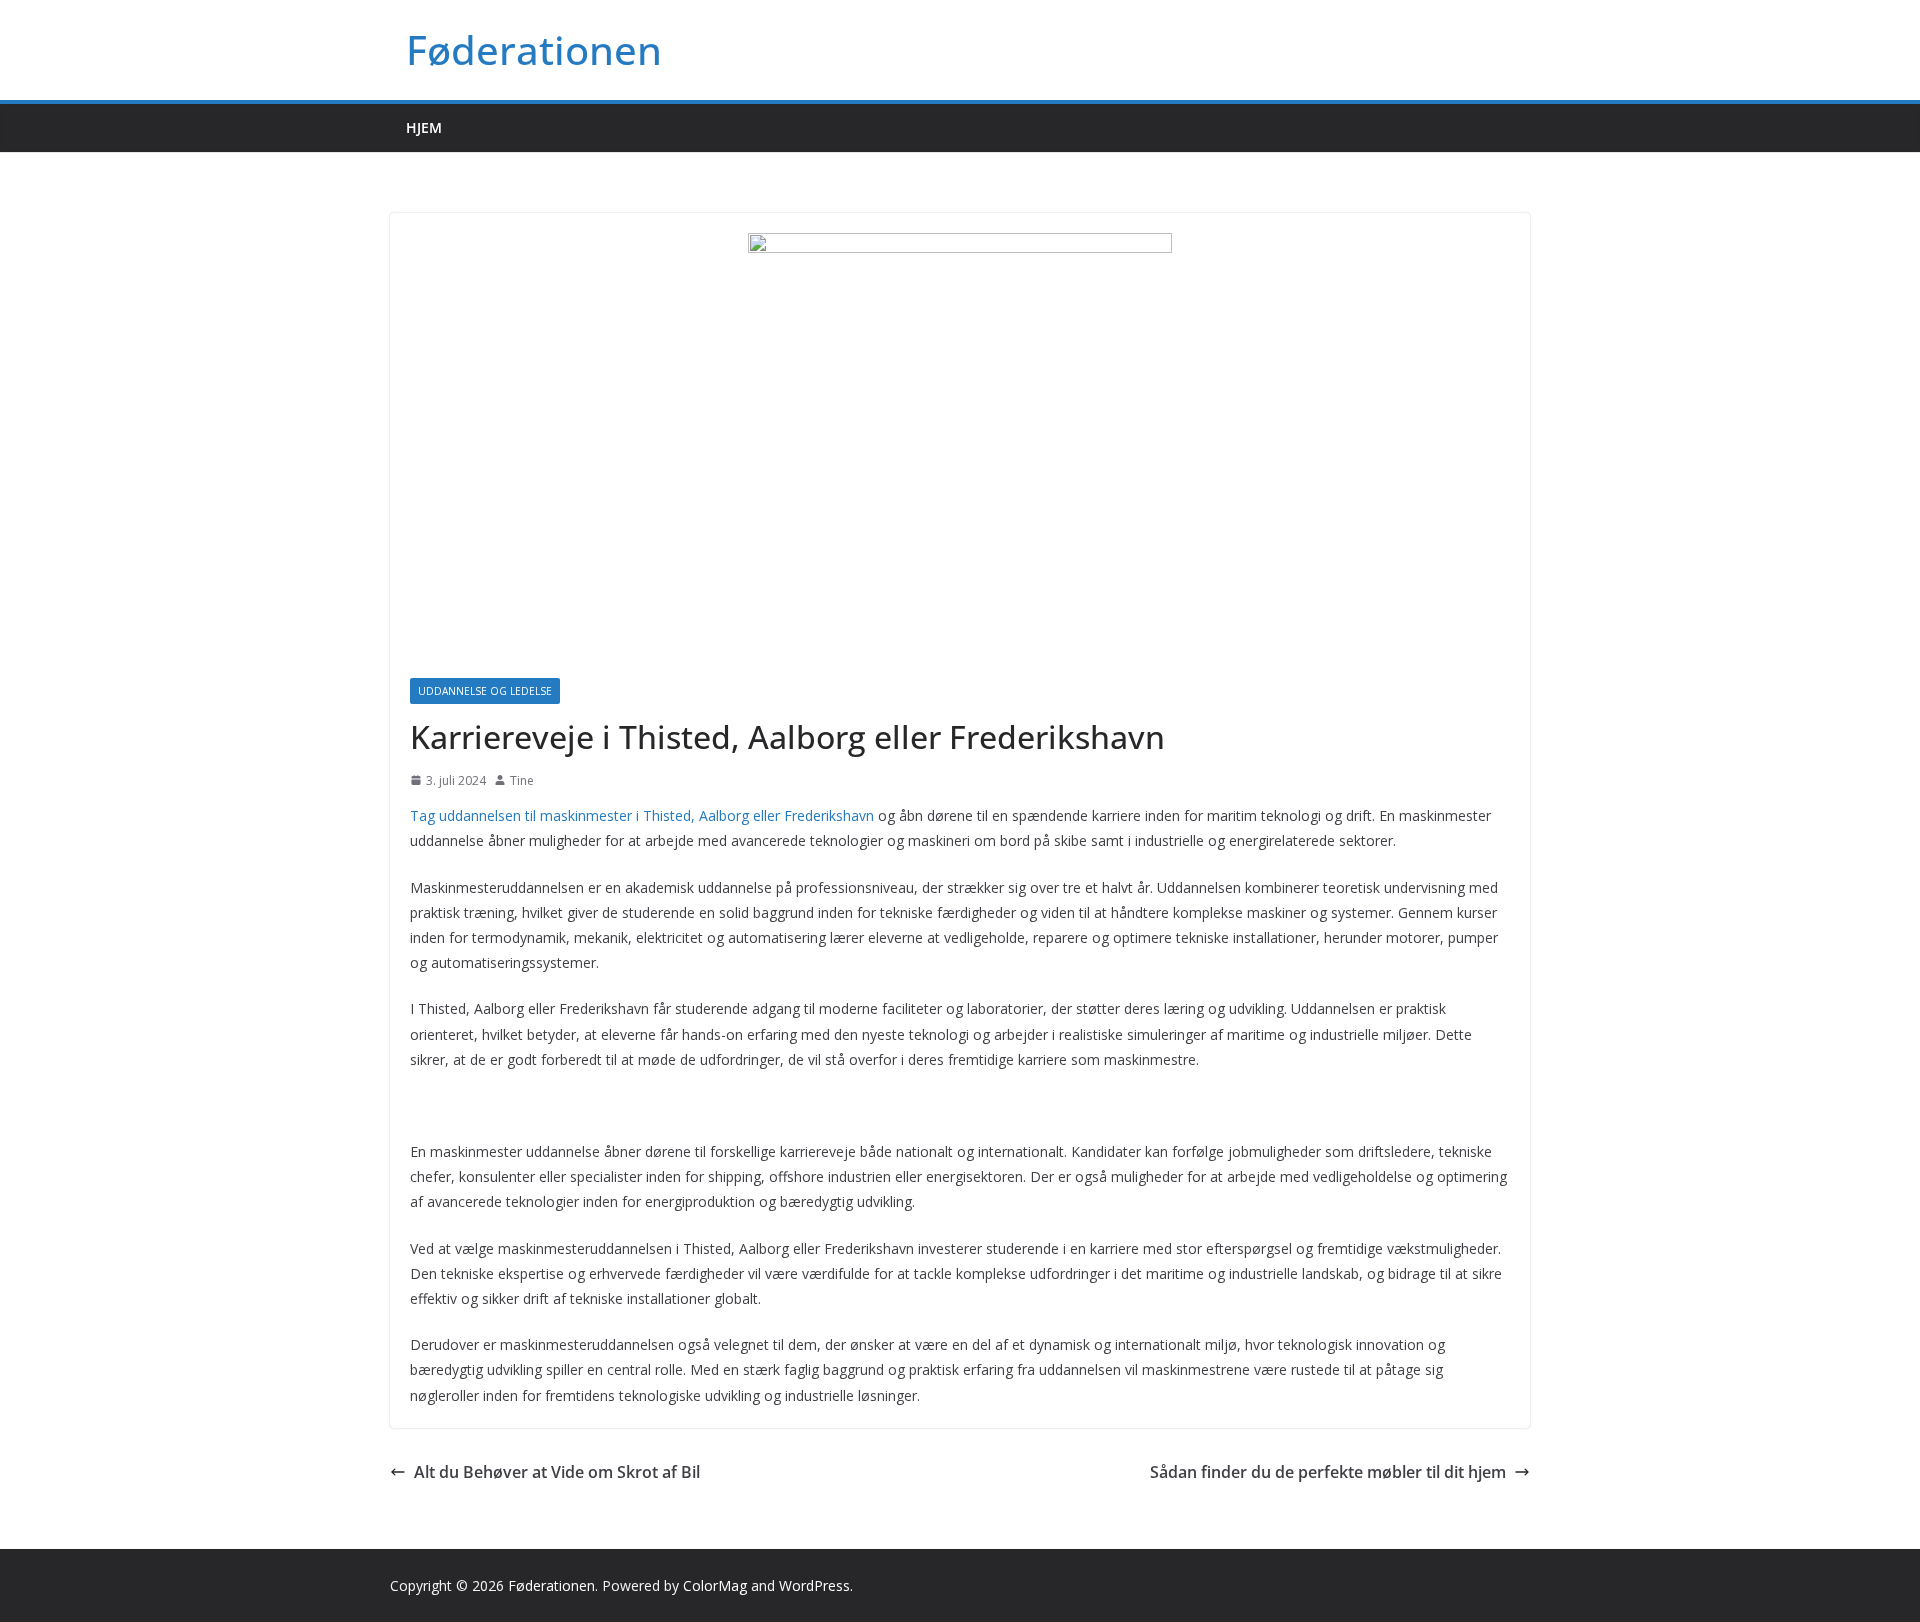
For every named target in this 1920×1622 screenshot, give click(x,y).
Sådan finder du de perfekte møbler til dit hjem (1328, 1472)
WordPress (814, 1585)
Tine (522, 780)
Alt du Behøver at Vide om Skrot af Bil (557, 1472)
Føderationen (534, 49)
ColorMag (715, 1585)
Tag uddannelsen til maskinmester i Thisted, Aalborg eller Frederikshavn (642, 815)
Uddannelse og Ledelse (485, 691)
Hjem (424, 127)
